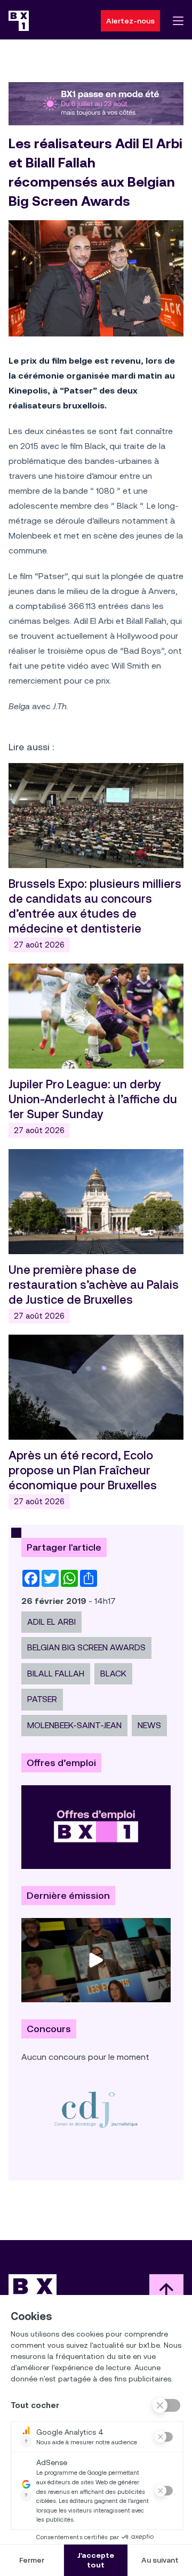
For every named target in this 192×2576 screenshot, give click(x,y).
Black (113, 1674)
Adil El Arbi (51, 1622)
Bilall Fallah (56, 1674)
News (149, 1725)
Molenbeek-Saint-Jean (74, 1725)
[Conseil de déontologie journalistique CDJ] (96, 2109)
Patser (42, 1699)
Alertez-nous (130, 21)
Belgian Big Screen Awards (86, 1647)
